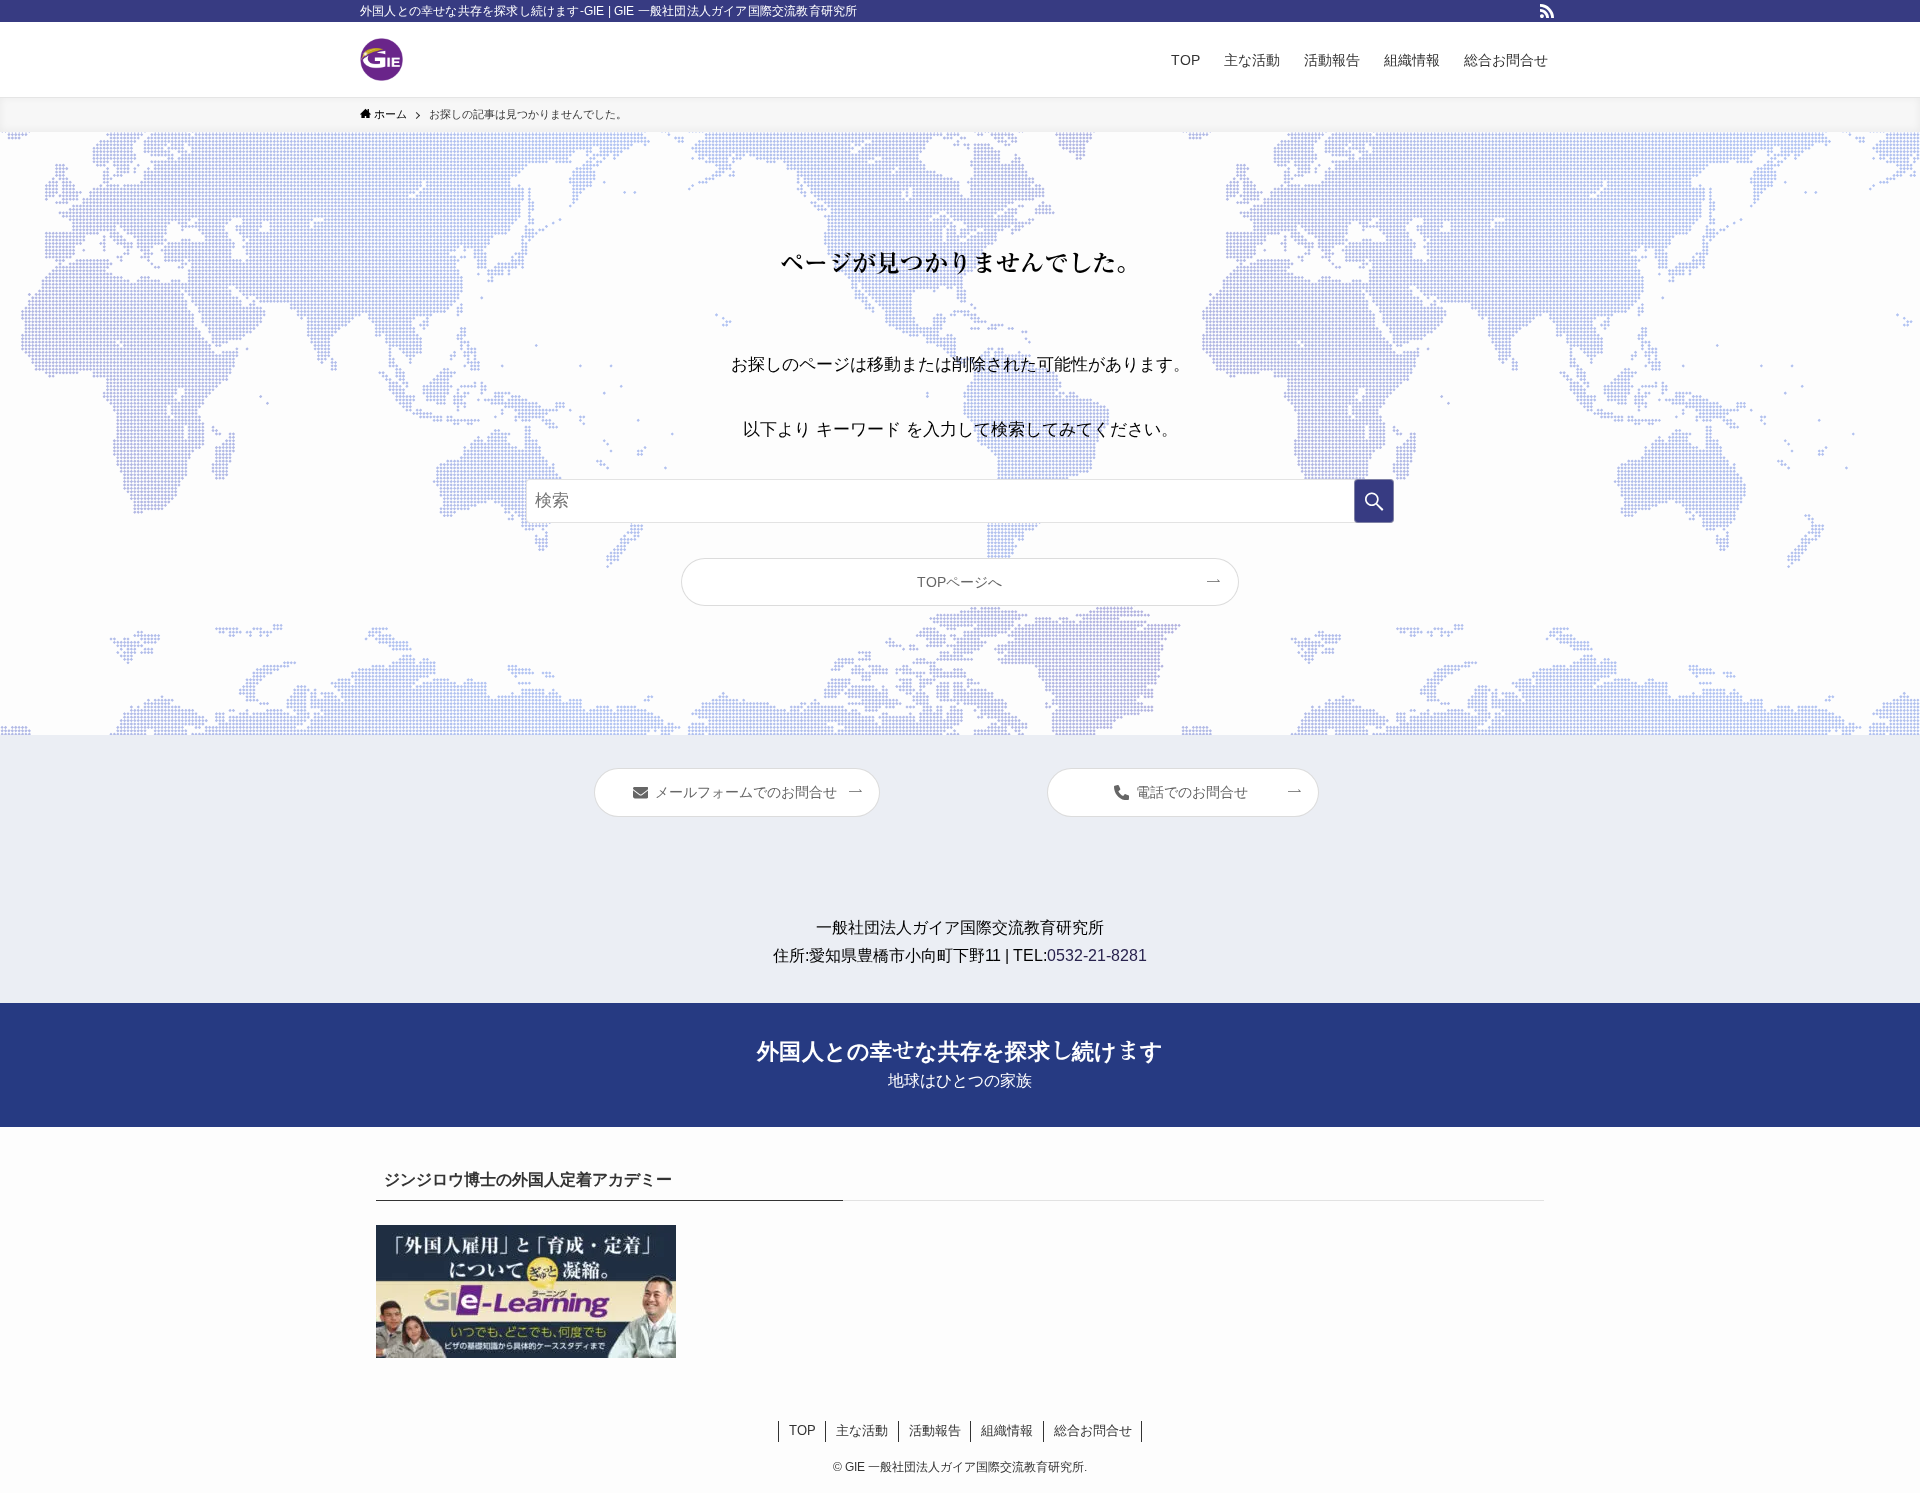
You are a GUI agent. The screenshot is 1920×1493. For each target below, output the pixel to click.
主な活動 (862, 1430)
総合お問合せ (1093, 1430)
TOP (802, 1430)
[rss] (1547, 11)
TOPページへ (959, 582)
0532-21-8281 (1097, 955)
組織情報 (1007, 1430)
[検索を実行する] (1374, 501)
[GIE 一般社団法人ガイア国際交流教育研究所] (381, 59)
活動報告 (935, 1430)
